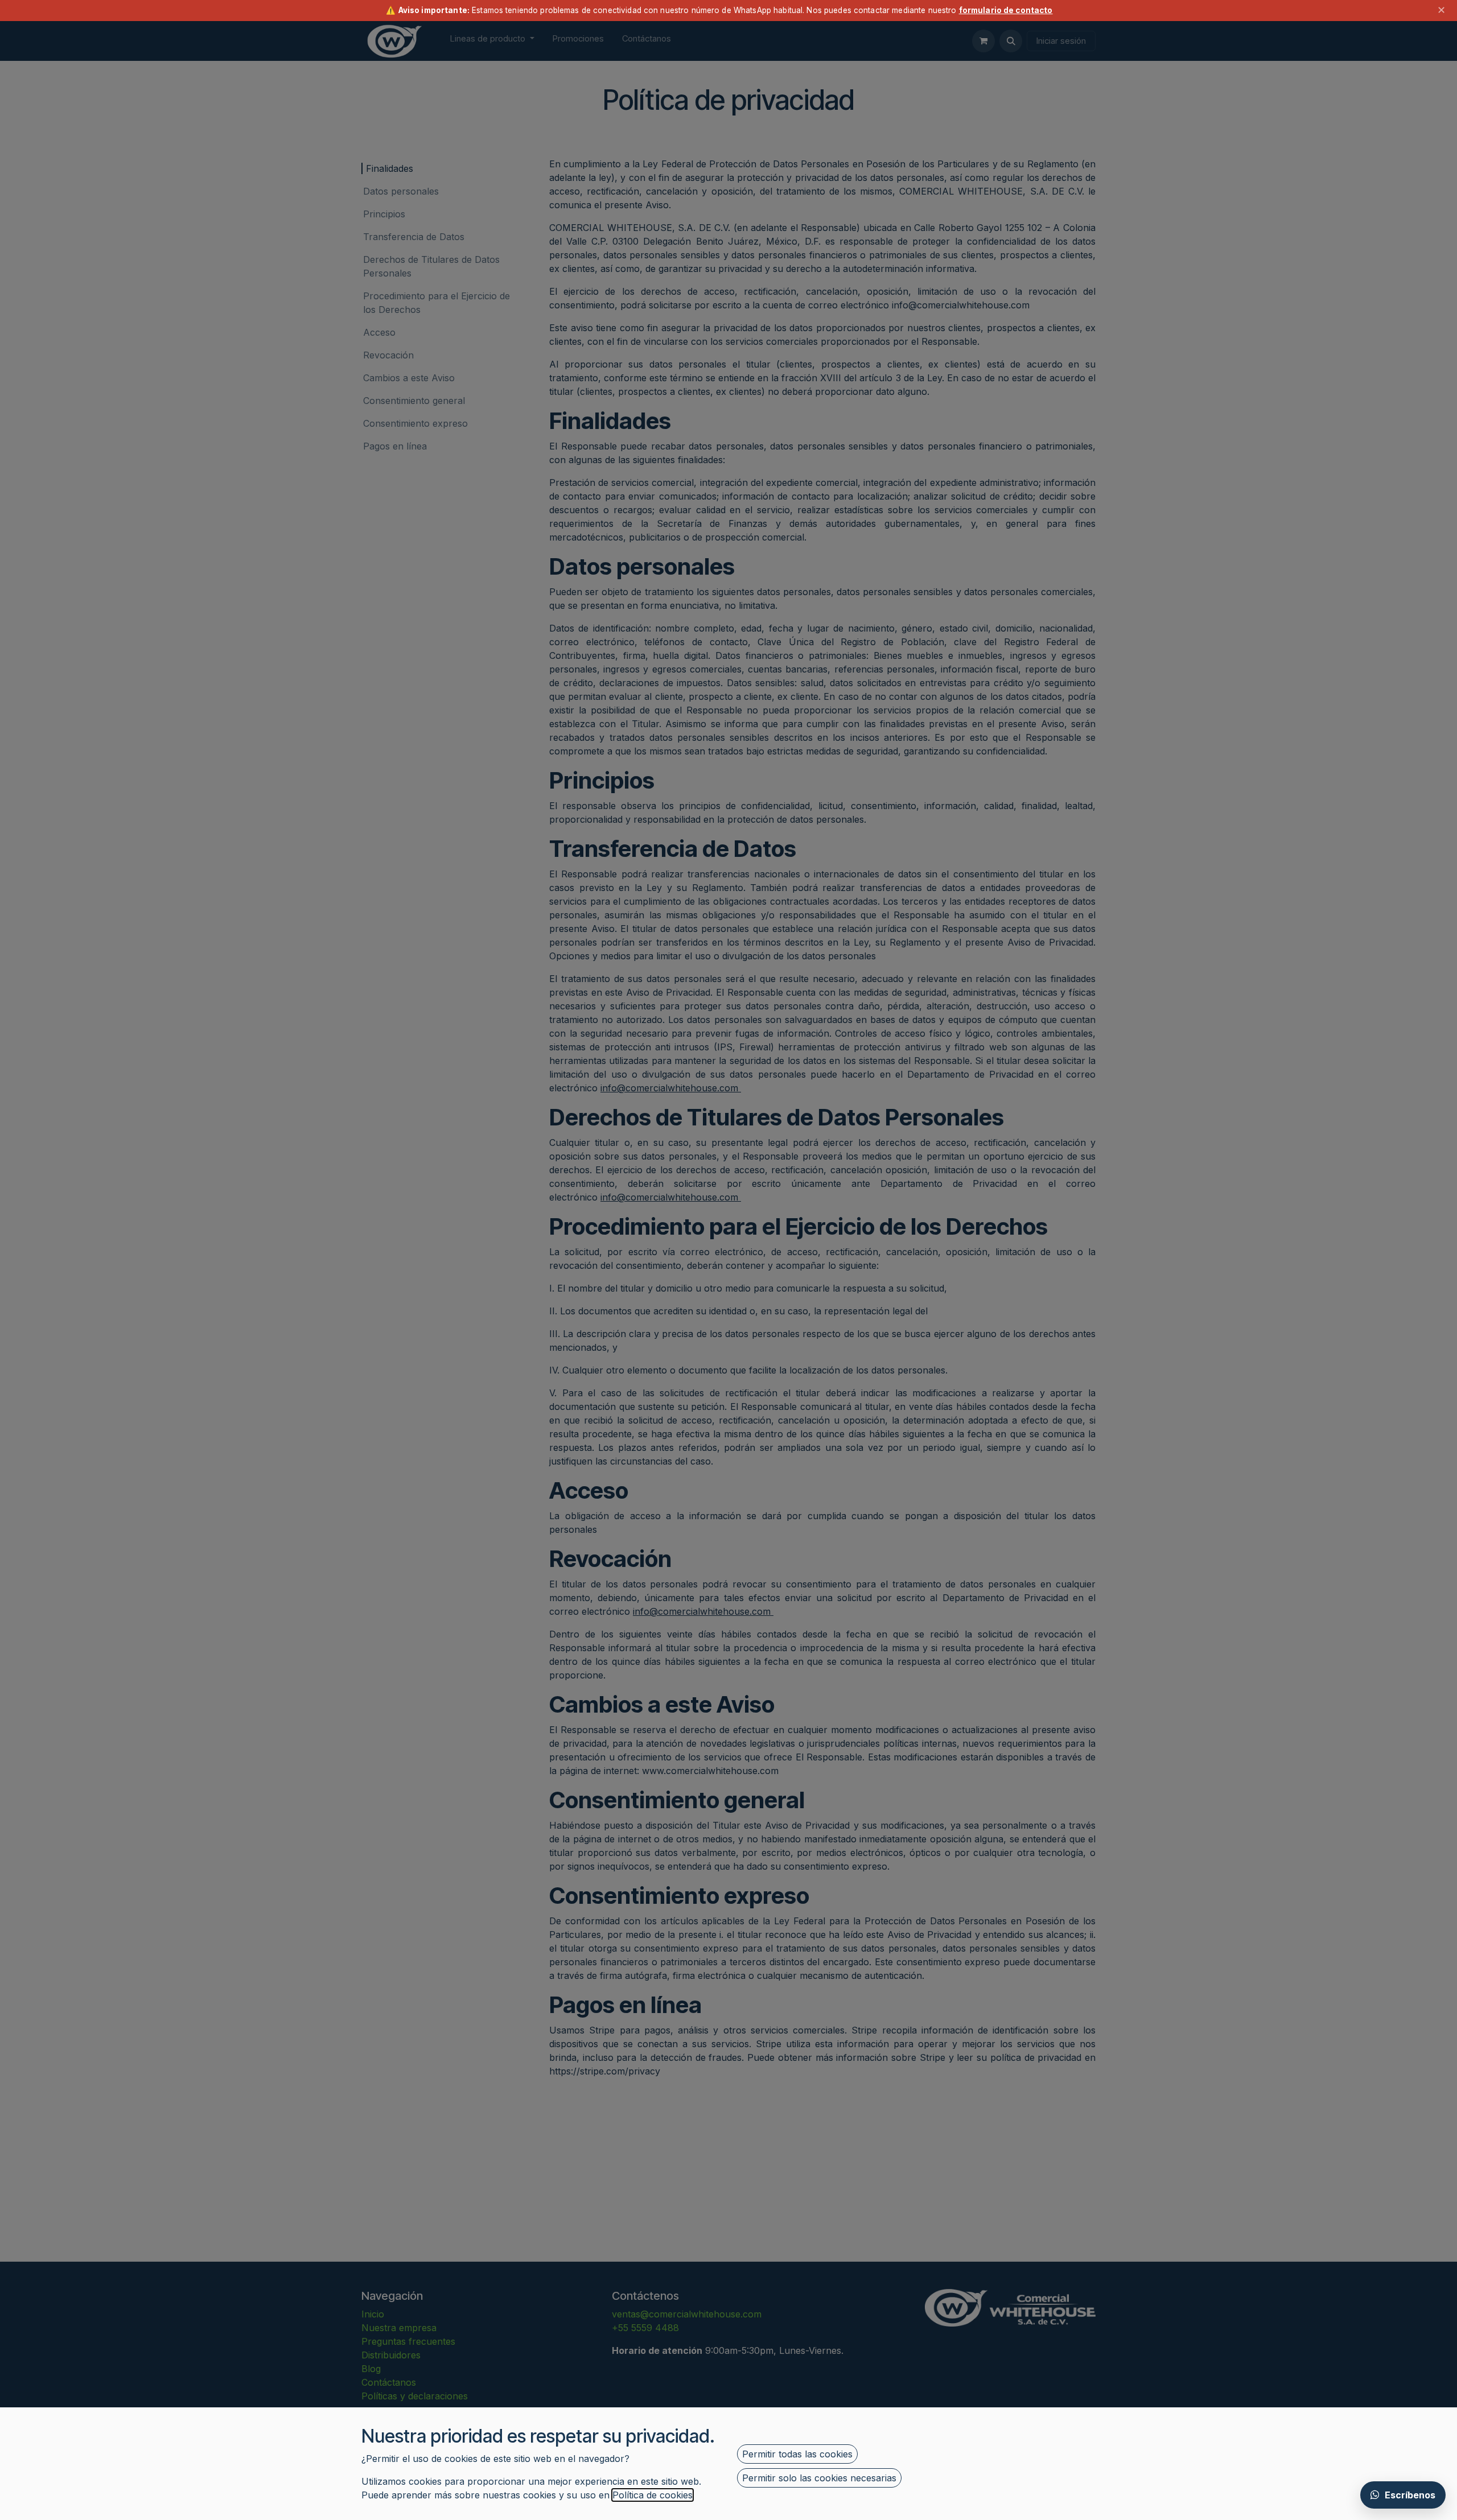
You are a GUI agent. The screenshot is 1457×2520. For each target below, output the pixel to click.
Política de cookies (653, 2495)
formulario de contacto (1006, 10)
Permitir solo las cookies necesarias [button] (819, 2478)
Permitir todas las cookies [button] (797, 2454)
